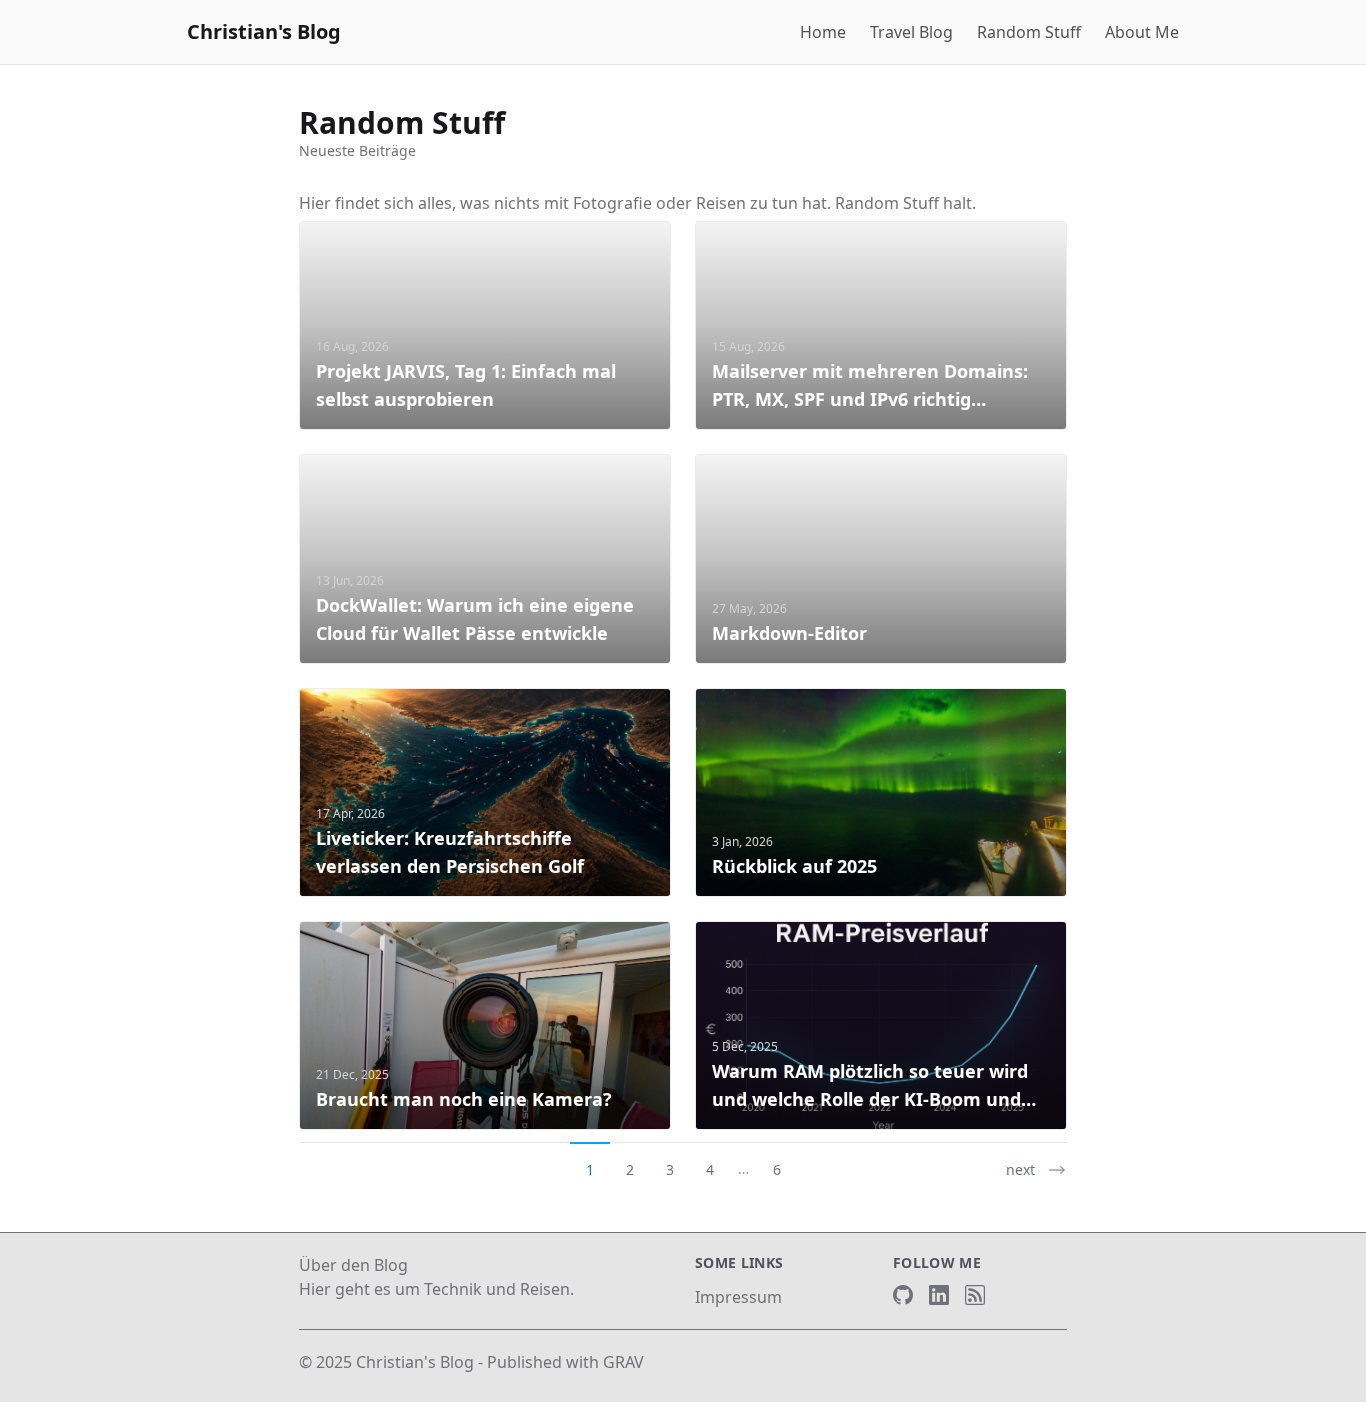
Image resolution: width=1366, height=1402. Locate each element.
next (1020, 1169)
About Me (1142, 32)
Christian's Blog (264, 31)
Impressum (738, 1297)
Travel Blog (911, 32)
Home (823, 32)
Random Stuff (1029, 32)
